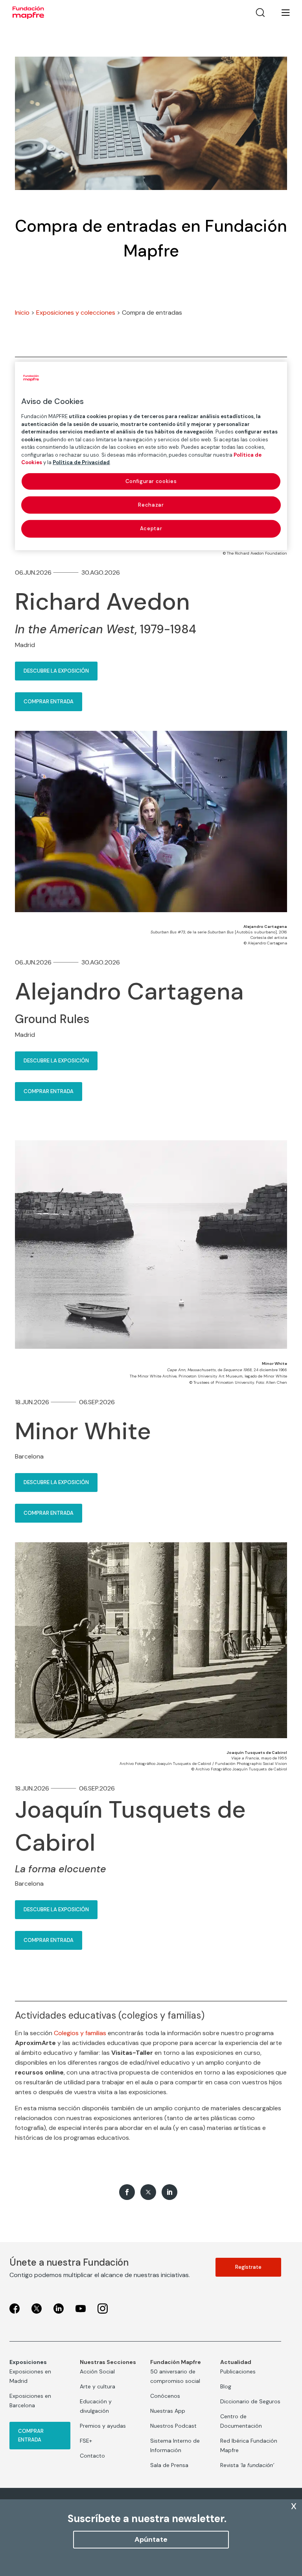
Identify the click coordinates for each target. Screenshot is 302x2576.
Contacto (92, 2456)
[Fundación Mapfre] (28, 13)
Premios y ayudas (103, 2426)
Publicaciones (238, 2371)
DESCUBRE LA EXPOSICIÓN (56, 671)
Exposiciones (28, 2362)
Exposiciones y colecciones (76, 313)
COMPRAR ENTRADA (49, 702)
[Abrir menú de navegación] (281, 13)
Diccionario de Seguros (250, 2401)
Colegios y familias (80, 2033)
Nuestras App (168, 2411)
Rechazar (151, 505)
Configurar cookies (151, 481)
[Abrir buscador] (260, 13)
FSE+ (86, 2441)
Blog (226, 2386)
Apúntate (151, 2539)
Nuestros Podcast (173, 2426)
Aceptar (151, 528)
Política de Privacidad (81, 462)
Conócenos (165, 2396)
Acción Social (97, 2371)
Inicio (22, 313)
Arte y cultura (98, 2386)
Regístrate (248, 2267)
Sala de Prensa (169, 2465)
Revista (247, 2465)
